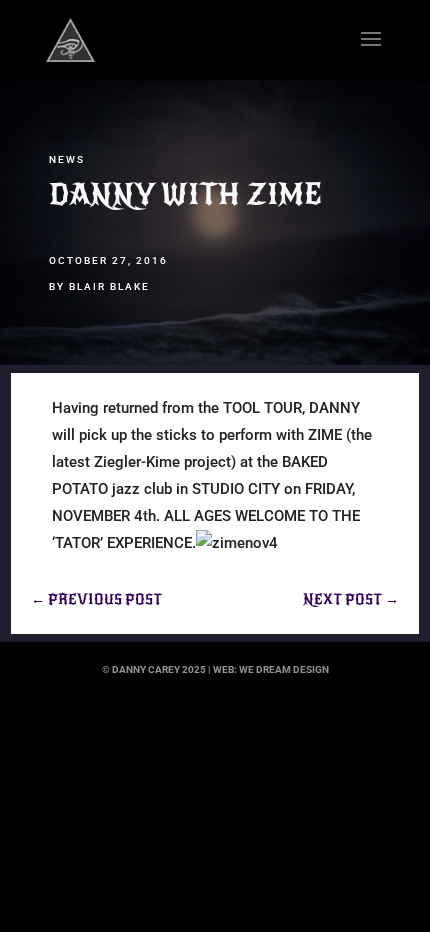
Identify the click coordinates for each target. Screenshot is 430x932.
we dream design (284, 669)
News (67, 159)
